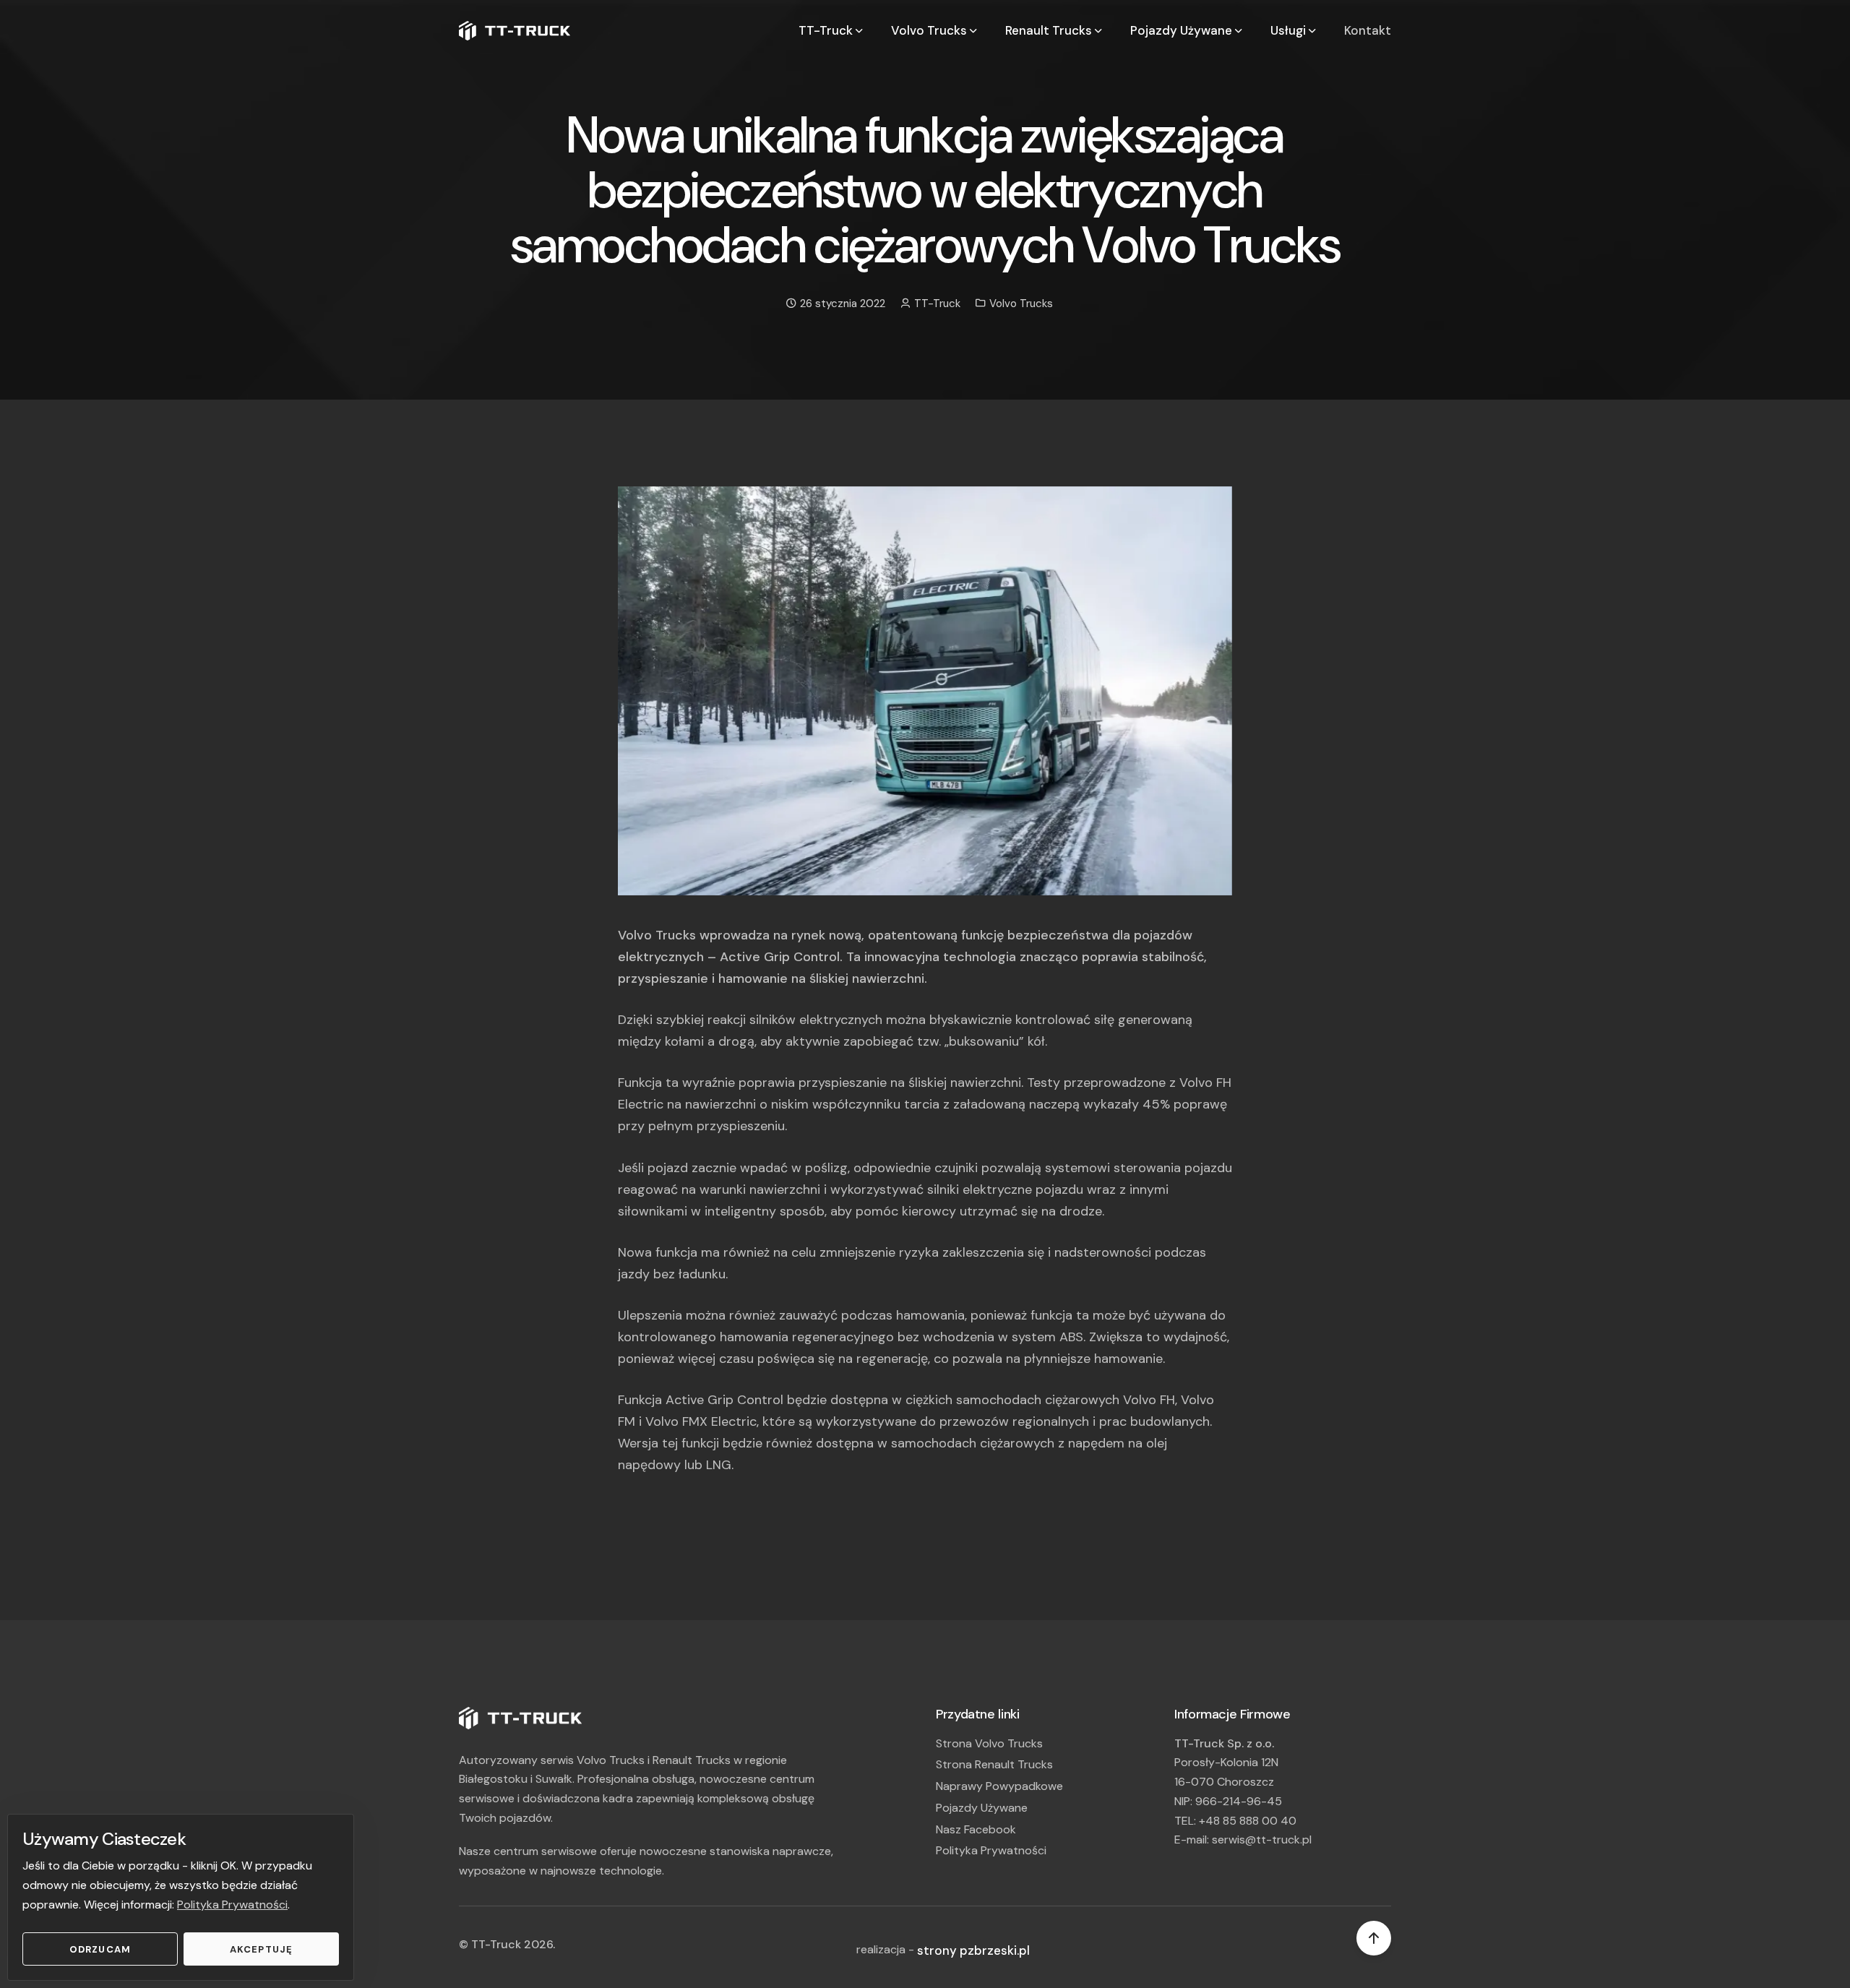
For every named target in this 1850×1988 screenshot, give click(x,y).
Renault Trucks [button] (1050, 30)
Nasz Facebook (976, 1829)
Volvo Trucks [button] (930, 30)
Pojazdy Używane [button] (1183, 30)
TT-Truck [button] (827, 30)
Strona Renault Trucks (994, 1764)
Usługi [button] (1290, 30)
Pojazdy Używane (982, 1808)
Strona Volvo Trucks (989, 1743)
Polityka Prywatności (232, 1905)
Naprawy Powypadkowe (999, 1786)
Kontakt (1368, 30)
